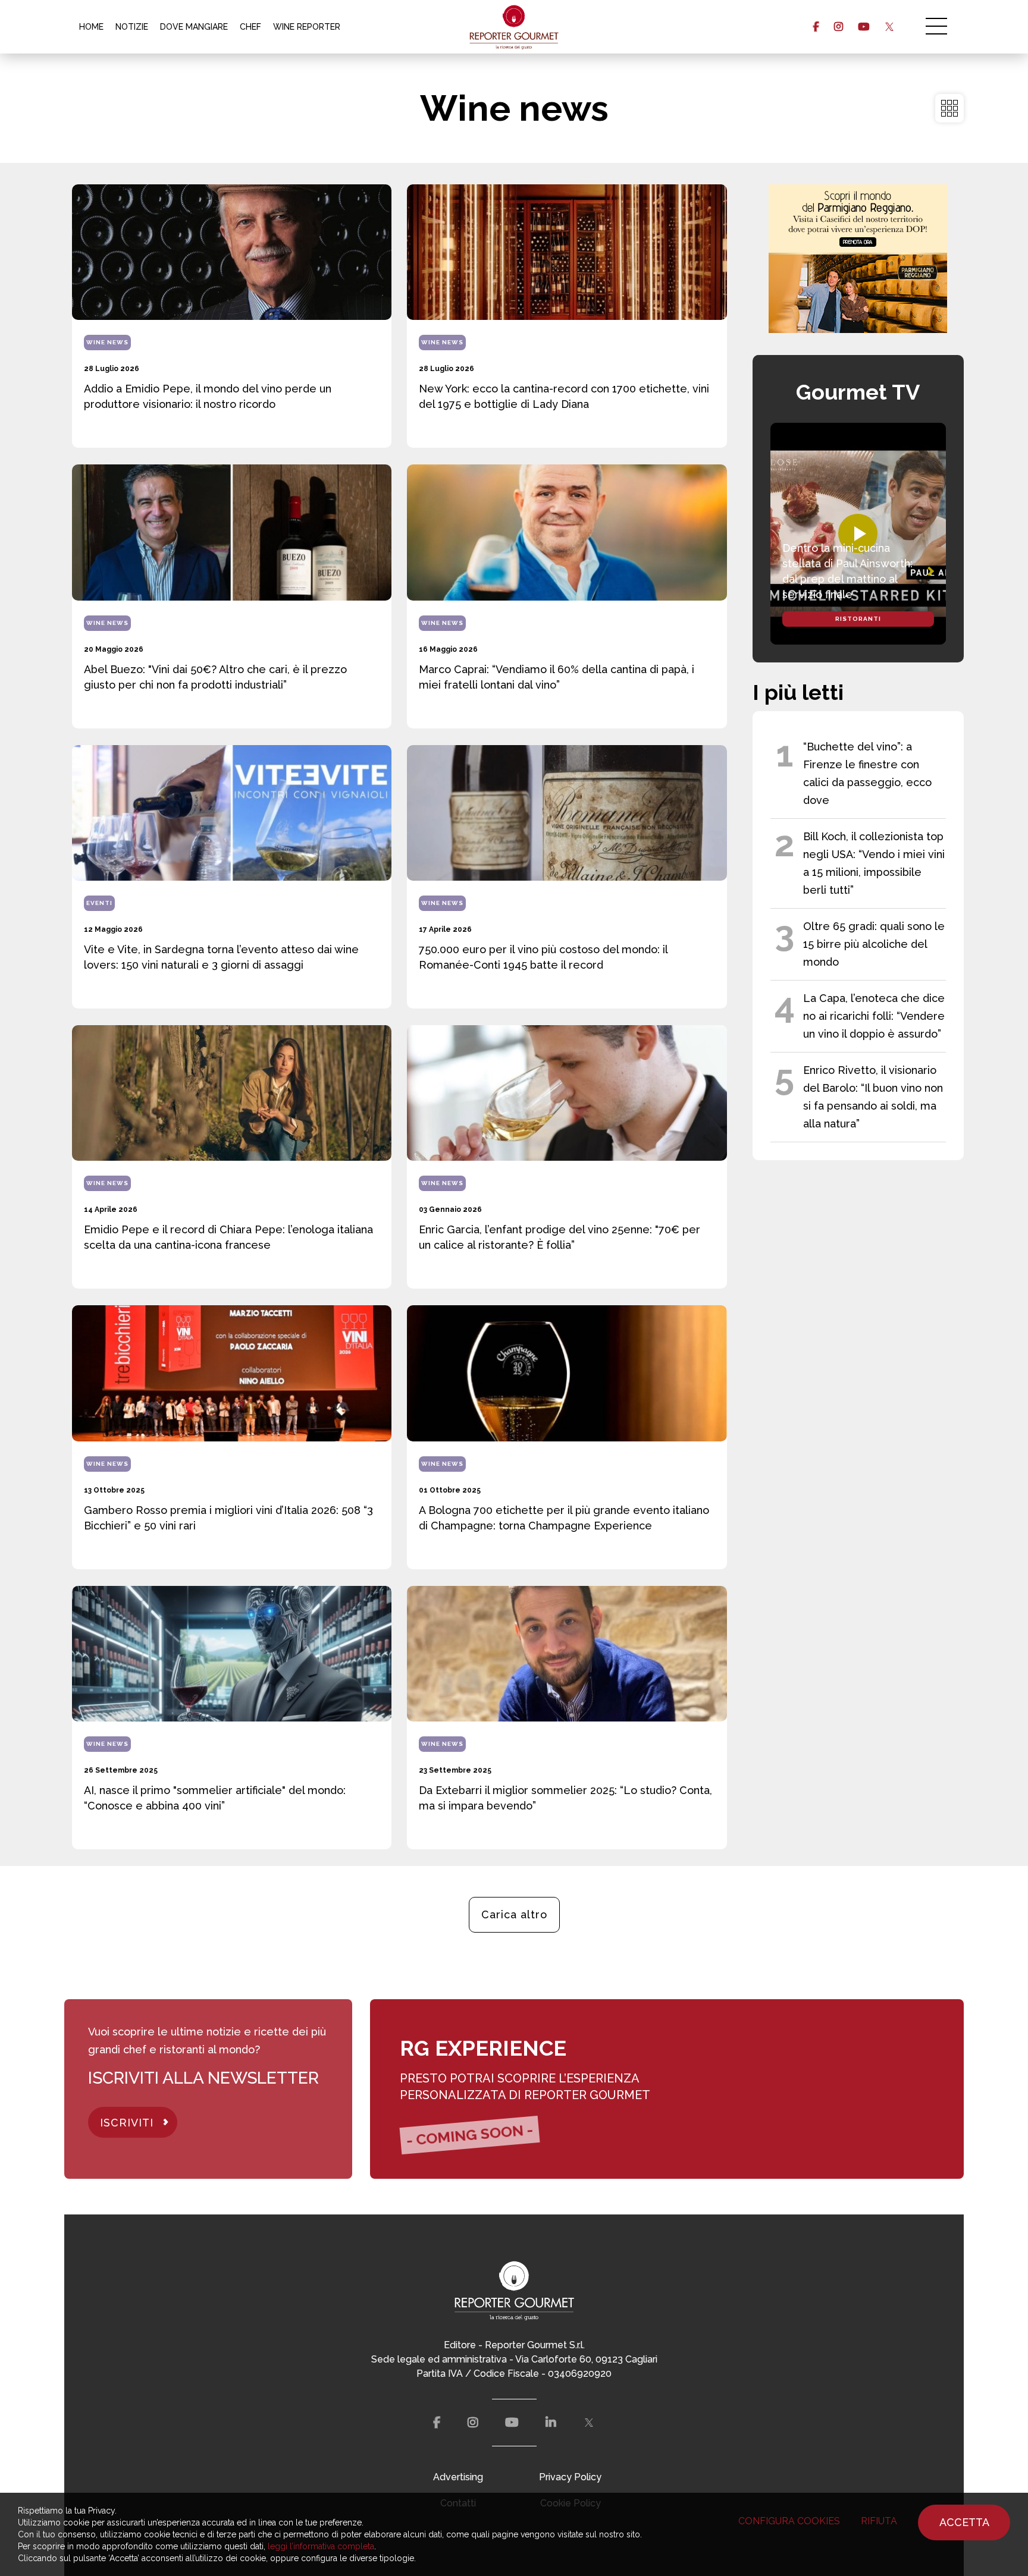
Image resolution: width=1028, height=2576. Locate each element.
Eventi (99, 903)
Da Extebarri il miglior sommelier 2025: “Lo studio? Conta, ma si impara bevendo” (565, 1798)
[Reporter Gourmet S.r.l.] (514, 27)
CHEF (250, 27)
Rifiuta (879, 2521)
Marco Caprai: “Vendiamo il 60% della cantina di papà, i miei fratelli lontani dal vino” (557, 677)
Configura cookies (789, 2521)
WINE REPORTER (307, 27)
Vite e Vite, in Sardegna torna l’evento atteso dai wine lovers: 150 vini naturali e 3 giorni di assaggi (221, 957)
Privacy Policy (570, 2477)
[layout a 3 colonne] (949, 108)
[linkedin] (551, 2423)
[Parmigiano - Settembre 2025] (858, 259)
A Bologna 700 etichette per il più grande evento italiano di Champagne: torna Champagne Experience (564, 1518)
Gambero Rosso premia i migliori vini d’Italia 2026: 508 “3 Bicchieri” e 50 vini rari (228, 1518)
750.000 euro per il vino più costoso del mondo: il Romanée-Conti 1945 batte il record (543, 957)
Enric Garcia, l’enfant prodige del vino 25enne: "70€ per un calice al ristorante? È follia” (560, 1237)
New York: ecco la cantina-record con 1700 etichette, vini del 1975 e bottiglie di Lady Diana (564, 396)
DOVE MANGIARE (194, 27)
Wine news (107, 342)
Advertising (458, 2477)
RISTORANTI (858, 619)
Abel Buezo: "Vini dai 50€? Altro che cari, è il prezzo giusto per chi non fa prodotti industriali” (215, 677)
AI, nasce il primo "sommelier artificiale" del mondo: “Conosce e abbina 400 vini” (215, 1798)
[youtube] (864, 27)
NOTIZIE (132, 27)
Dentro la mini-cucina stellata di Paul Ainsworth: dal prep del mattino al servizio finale (847, 571)
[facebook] (816, 27)
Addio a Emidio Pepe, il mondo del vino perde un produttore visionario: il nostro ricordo (208, 396)
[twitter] (889, 27)
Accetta (964, 2522)
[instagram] (839, 27)
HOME (91, 27)
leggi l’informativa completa (321, 2546)
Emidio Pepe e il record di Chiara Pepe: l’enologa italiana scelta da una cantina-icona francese (228, 1237)
